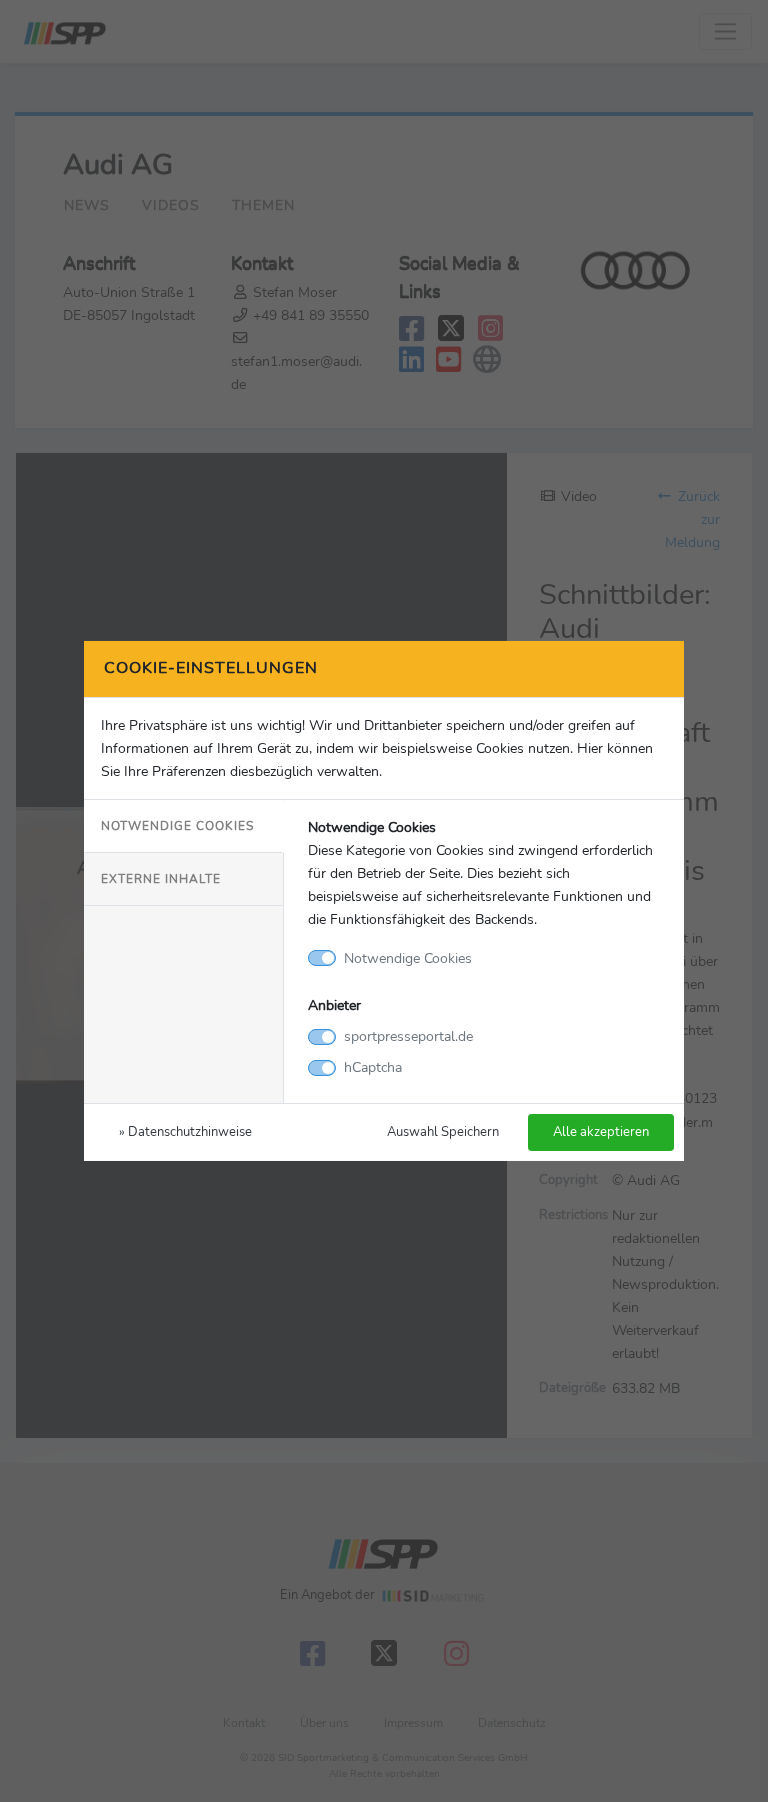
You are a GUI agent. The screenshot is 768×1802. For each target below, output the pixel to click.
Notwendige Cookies (177, 826)
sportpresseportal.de (408, 1036)
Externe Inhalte (161, 879)
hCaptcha (373, 1067)
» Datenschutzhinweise (185, 1131)
